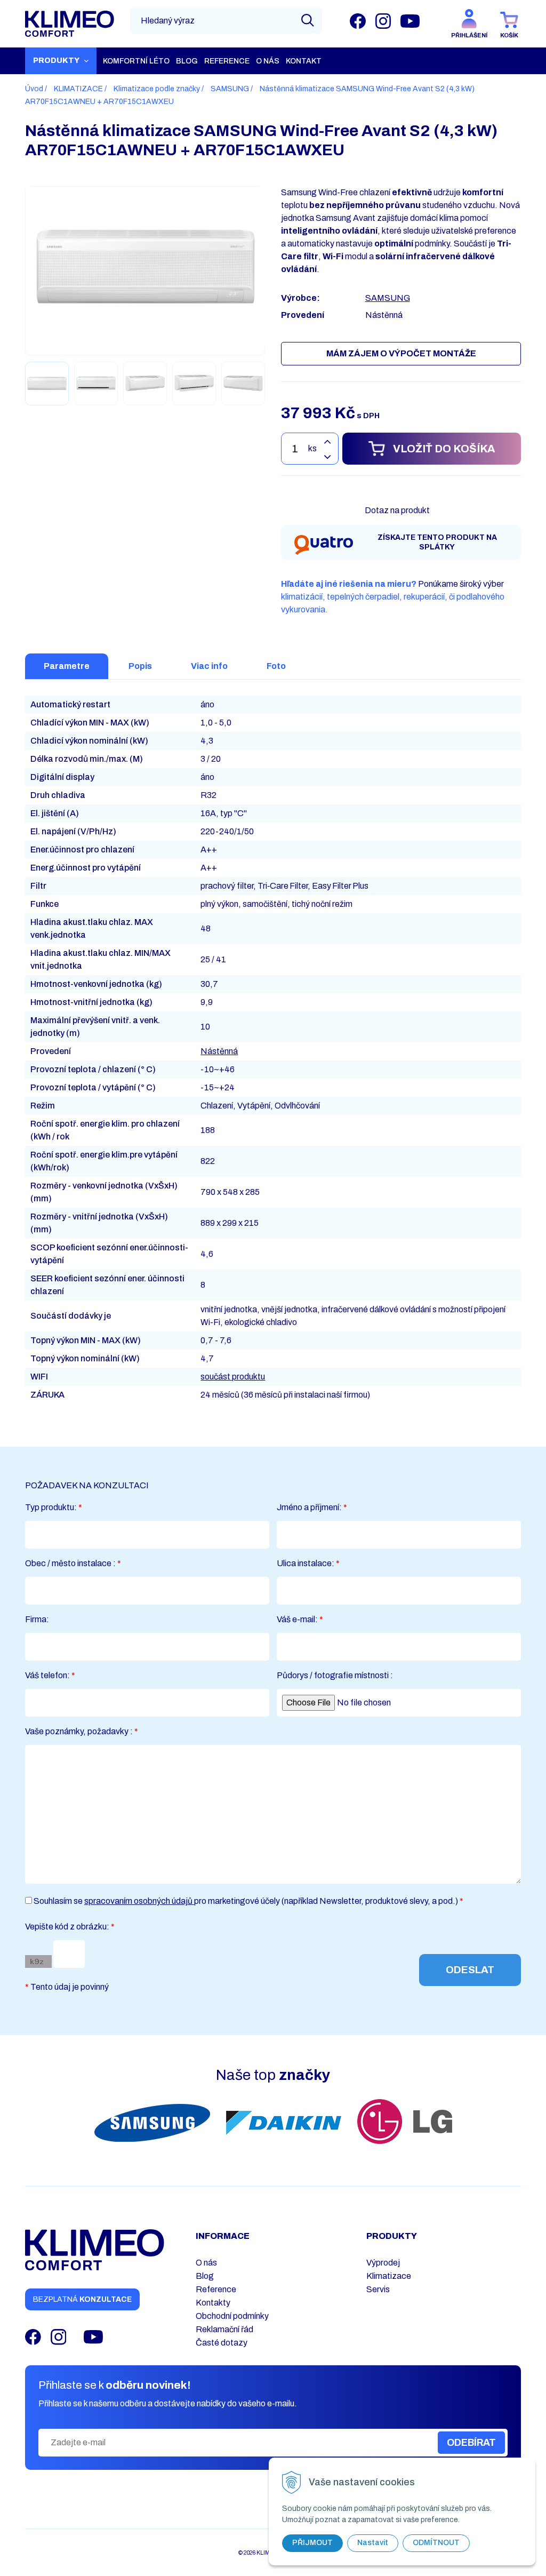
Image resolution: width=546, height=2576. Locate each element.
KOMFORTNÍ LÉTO (136, 61)
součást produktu (233, 1377)
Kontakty (213, 2303)
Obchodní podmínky (232, 2316)
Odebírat (471, 2443)
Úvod (34, 89)
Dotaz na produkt (397, 510)
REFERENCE (227, 61)
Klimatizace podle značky (157, 89)
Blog (187, 61)
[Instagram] (383, 21)
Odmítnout (436, 2543)
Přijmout (312, 2543)
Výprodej (383, 2263)
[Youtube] (410, 21)
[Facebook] (358, 21)
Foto (276, 666)
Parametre (67, 666)
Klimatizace (389, 2276)
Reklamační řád (224, 2329)
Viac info (209, 666)
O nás (268, 61)
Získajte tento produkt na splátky (437, 542)
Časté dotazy (222, 2343)
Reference (216, 2289)
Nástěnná (219, 1051)
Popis (140, 666)
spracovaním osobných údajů (139, 1901)
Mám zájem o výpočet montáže (401, 353)
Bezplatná (82, 2299)
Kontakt (304, 61)
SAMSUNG (230, 89)
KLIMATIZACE (78, 89)
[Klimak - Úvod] (70, 24)
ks (312, 448)
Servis (378, 2289)
